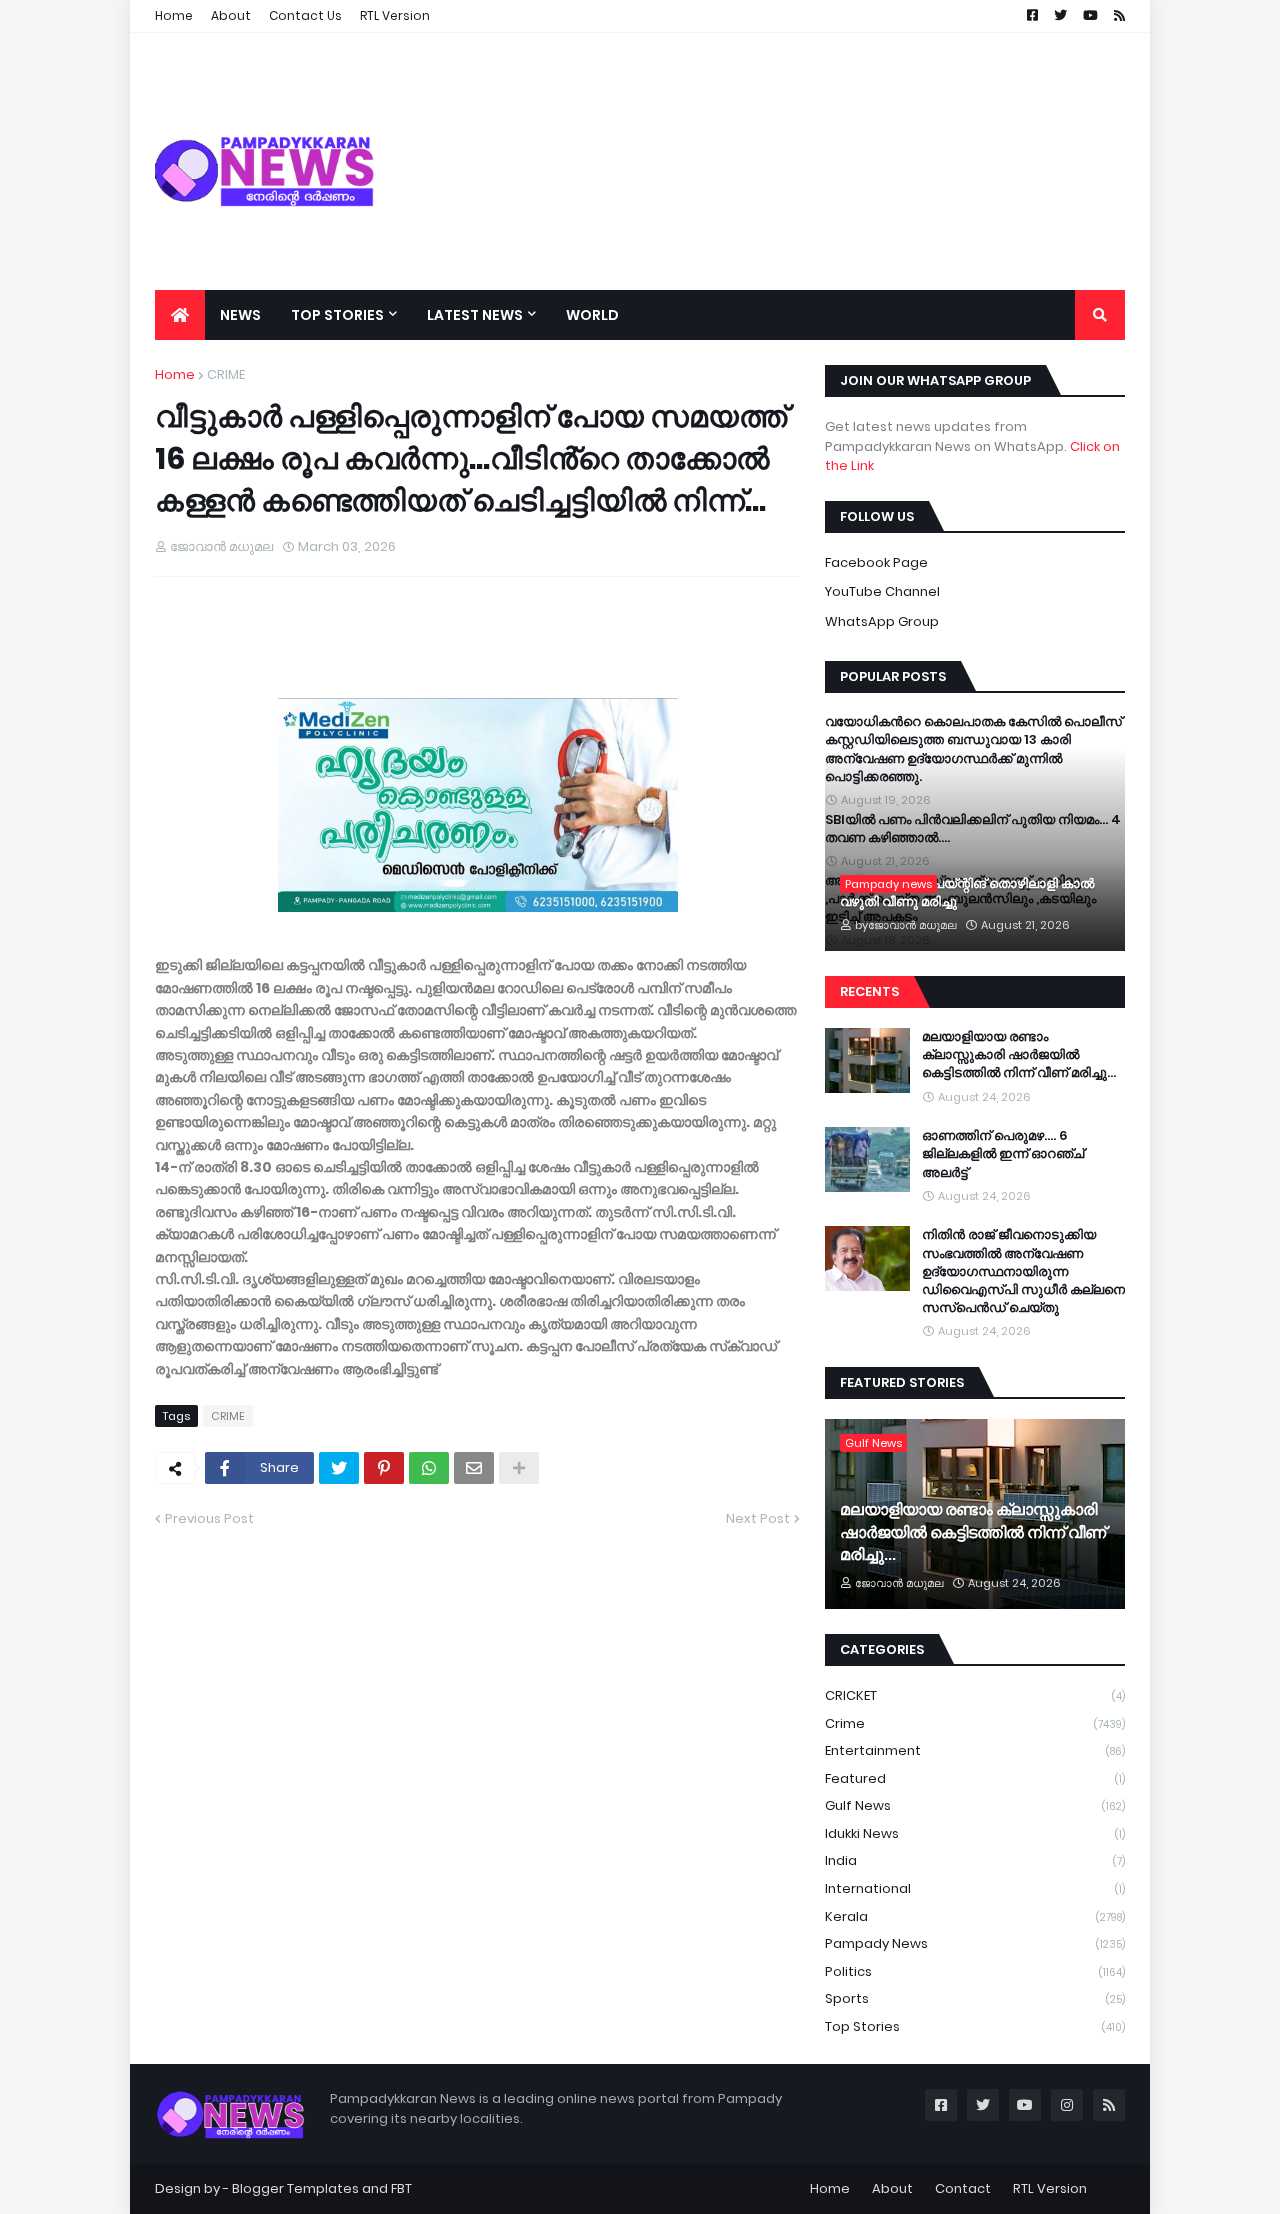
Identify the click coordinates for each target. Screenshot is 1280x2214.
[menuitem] (180, 315)
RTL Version (1050, 2188)
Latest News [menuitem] (475, 315)
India (975, 1860)
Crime (975, 1723)
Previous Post (209, 1518)
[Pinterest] (384, 1468)
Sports (975, 1998)
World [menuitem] (592, 315)
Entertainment (975, 1750)
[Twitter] (339, 1468)
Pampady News (975, 1943)
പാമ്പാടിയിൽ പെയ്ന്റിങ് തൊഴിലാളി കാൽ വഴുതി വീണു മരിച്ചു (967, 893)
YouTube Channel (882, 591)
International (975, 1888)
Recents (869, 991)
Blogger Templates (295, 2188)
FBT (401, 2188)
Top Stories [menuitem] (337, 315)
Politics (975, 1971)
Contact (963, 2188)
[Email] (474, 1468)
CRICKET (975, 1695)
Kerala (975, 1916)
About (892, 2188)
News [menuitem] (240, 315)
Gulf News (975, 1805)
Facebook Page (876, 562)
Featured (975, 1778)
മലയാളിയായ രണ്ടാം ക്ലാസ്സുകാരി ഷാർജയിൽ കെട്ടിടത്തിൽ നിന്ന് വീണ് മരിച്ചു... (1019, 1055)
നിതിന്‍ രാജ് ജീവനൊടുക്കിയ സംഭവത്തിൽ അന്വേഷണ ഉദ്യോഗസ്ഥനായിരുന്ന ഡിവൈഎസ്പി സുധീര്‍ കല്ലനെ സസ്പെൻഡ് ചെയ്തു (1023, 1271)
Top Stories (975, 2026)
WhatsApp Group (882, 621)
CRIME (226, 374)
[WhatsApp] (429, 1468)
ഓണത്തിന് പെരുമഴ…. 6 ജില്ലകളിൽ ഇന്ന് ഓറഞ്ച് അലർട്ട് (1003, 1154)
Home (175, 374)
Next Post (758, 1518)
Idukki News (975, 1833)
